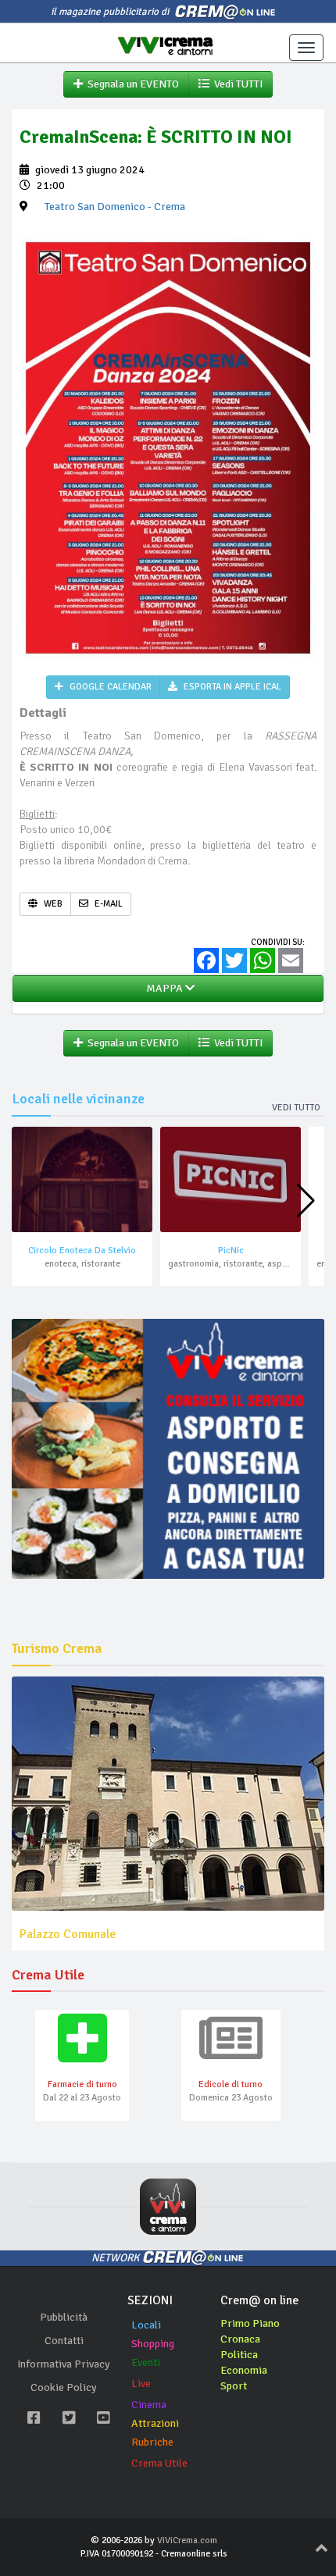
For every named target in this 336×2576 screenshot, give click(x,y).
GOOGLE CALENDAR (109, 687)
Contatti (64, 2341)
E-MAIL (107, 904)
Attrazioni (155, 2423)
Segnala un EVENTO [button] (131, 84)
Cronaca (240, 2339)
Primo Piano (250, 2323)
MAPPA (163, 988)
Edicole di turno (231, 2084)
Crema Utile (159, 2463)
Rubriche (152, 2442)
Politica (239, 2355)
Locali (146, 2325)
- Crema (115, 207)
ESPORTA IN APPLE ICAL (231, 687)
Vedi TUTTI (236, 84)
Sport (234, 2386)
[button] (306, 1201)
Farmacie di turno (82, 2084)
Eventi (146, 2362)
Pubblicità (64, 2317)
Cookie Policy (64, 2387)
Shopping (153, 2344)
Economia (244, 2370)
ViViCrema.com (187, 2540)
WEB (52, 904)
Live (141, 2384)
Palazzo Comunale (68, 1934)
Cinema (149, 2405)
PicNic (231, 1251)
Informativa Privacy (64, 2364)
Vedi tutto (296, 1108)
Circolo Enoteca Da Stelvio (82, 1251)
